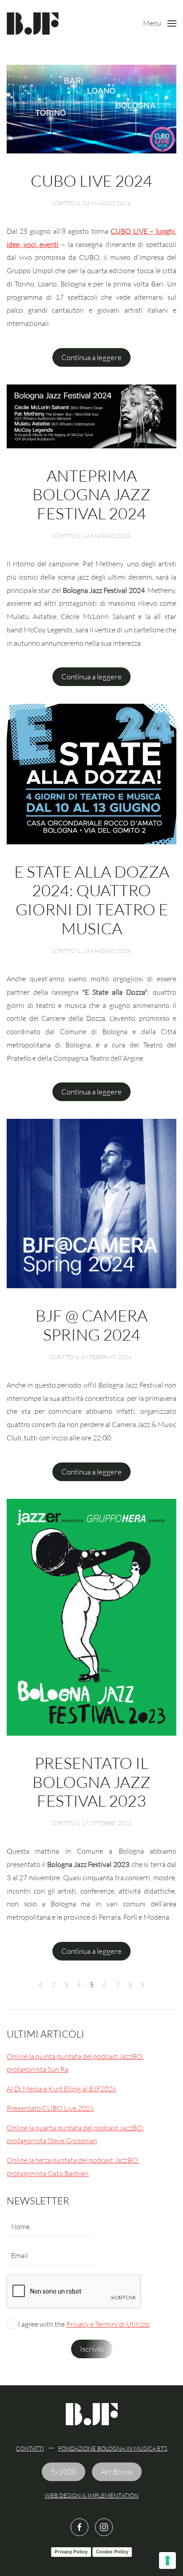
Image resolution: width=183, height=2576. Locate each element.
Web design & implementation (92, 2495)
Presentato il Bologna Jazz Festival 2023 (91, 1782)
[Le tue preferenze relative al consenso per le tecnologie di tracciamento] (167, 2560)
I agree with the (83, 2324)
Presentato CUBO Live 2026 (50, 2108)
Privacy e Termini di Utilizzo (108, 2324)
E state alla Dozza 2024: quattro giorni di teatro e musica (92, 900)
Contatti (30, 2448)
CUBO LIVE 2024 (91, 180)
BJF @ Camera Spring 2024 (91, 1325)
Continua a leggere (91, 357)
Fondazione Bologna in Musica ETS (113, 2448)
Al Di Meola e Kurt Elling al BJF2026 (62, 2089)
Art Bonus (117, 2472)
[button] (160, 24)
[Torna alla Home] (33, 24)
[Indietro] (41, 1985)
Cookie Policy (112, 2552)
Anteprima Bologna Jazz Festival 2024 (91, 494)
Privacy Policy (71, 2552)
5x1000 (64, 2472)
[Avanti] (143, 1985)
